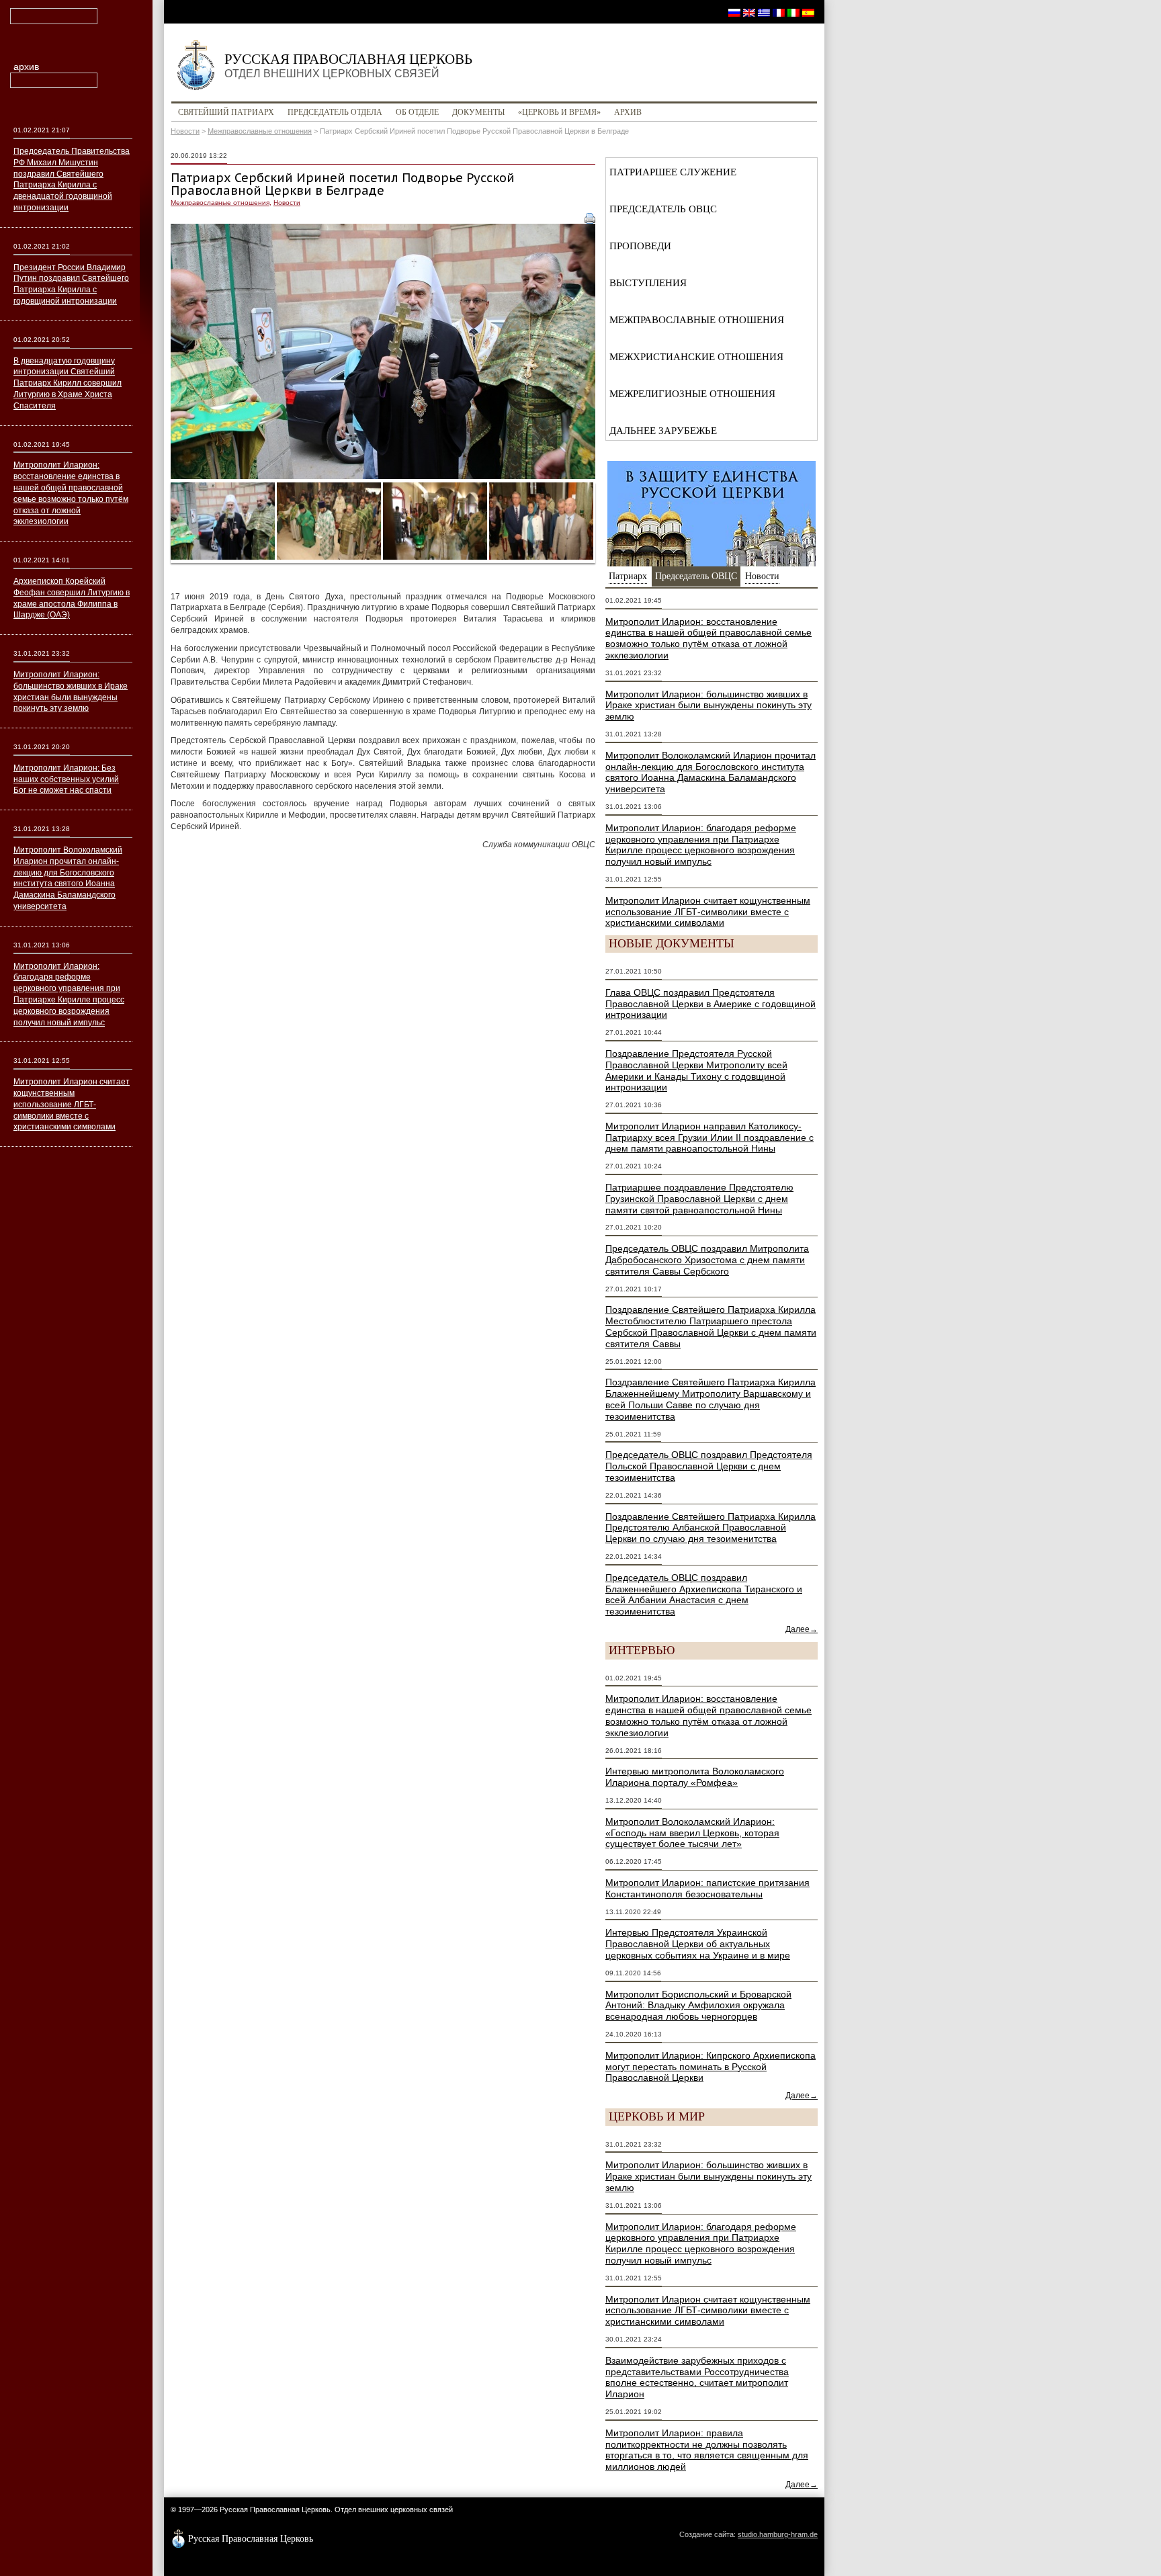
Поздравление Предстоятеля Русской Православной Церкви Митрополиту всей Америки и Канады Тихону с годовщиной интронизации (696, 1070)
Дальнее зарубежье (663, 431)
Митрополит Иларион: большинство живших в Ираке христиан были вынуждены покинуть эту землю (708, 705)
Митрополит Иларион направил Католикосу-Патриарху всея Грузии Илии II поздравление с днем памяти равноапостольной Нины (709, 1137)
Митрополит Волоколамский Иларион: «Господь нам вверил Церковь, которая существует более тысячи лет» (692, 1833)
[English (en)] (749, 12)
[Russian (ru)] (734, 12)
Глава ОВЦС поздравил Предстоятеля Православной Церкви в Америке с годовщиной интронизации (711, 1004)
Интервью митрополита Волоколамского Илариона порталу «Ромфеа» (695, 1777)
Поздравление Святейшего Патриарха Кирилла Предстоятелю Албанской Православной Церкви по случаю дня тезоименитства (711, 1528)
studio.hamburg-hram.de (778, 2534)
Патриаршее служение (673, 172)
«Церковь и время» (559, 112)
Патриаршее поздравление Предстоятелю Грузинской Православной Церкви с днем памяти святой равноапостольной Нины (699, 1199)
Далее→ (802, 1629)
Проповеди (640, 246)
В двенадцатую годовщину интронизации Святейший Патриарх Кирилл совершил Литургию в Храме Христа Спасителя (68, 383)
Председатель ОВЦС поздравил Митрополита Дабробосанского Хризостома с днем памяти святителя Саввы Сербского (707, 1260)
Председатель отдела (335, 112)
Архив (628, 112)
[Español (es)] (808, 12)
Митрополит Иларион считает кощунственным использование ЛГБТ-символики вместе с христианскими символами (708, 912)
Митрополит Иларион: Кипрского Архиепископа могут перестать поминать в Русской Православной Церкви (711, 2067)
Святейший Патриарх (226, 112)
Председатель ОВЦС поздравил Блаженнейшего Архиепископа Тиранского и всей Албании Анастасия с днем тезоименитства (704, 1594)
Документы (478, 112)
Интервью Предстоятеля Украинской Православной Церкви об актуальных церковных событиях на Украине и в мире (698, 1944)
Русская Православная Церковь (348, 65)
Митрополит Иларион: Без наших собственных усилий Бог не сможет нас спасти (66, 779)
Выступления (648, 283)
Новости (185, 131)
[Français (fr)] (779, 12)
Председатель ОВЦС (663, 209)
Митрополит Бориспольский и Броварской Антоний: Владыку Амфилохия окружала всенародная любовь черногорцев (698, 2006)
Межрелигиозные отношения (692, 394)
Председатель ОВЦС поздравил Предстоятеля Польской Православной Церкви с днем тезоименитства (709, 1466)
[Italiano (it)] (793, 12)
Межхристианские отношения (696, 357)
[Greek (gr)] (764, 12)
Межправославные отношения (260, 131)
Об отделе (417, 112)
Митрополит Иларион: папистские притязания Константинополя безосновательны (707, 1888)
